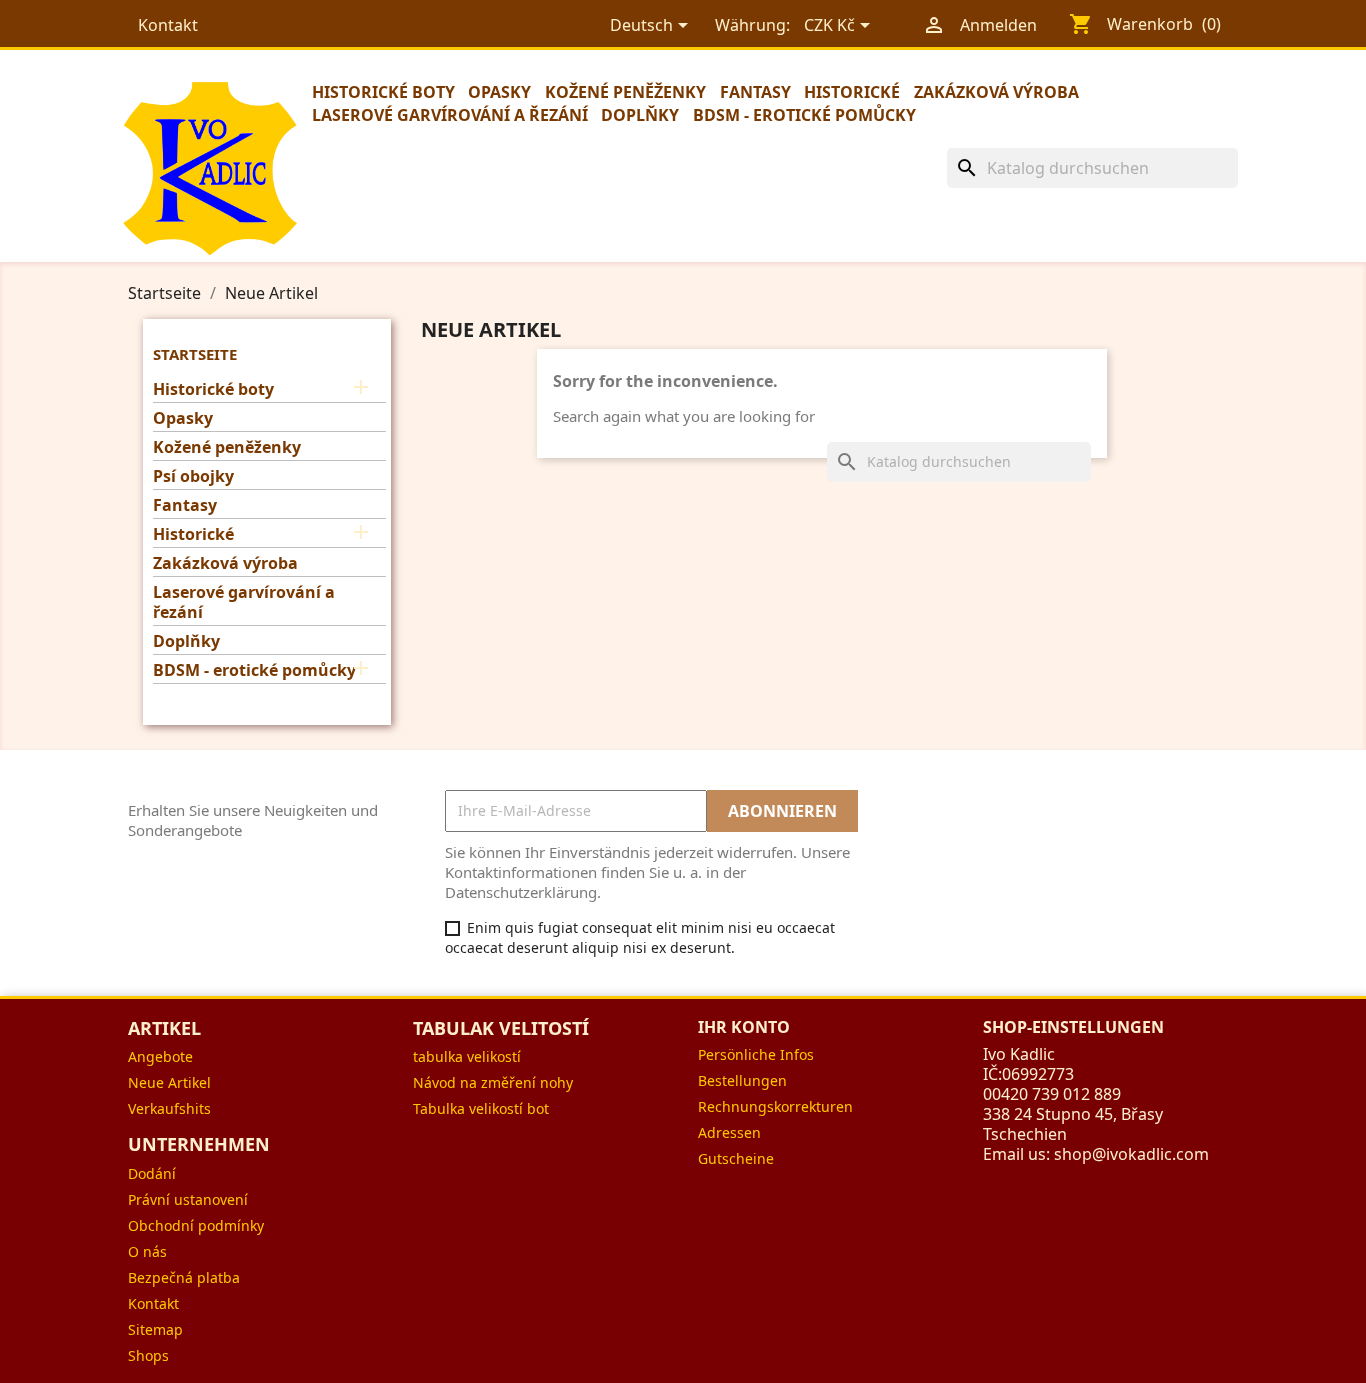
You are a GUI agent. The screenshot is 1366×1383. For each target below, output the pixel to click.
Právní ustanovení (188, 1199)
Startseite (195, 354)
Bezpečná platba (184, 1277)
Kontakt (168, 25)
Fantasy (755, 92)
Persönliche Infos (756, 1054)
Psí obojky (193, 476)
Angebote (160, 1056)
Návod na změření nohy (493, 1082)
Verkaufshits (169, 1108)
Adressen (729, 1132)
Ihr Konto (744, 1027)
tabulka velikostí (467, 1056)
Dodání (152, 1173)
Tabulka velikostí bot (481, 1108)
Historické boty (383, 92)
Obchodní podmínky (196, 1225)
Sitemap (155, 1329)
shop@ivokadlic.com (1131, 1154)
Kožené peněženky (625, 92)
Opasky (499, 92)
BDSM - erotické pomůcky (804, 115)
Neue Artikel (169, 1082)
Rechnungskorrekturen (775, 1106)
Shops (148, 1355)
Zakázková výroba (996, 92)
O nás (147, 1251)
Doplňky (640, 115)
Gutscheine (736, 1158)
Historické (852, 92)
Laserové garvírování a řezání (450, 115)
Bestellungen (742, 1080)
